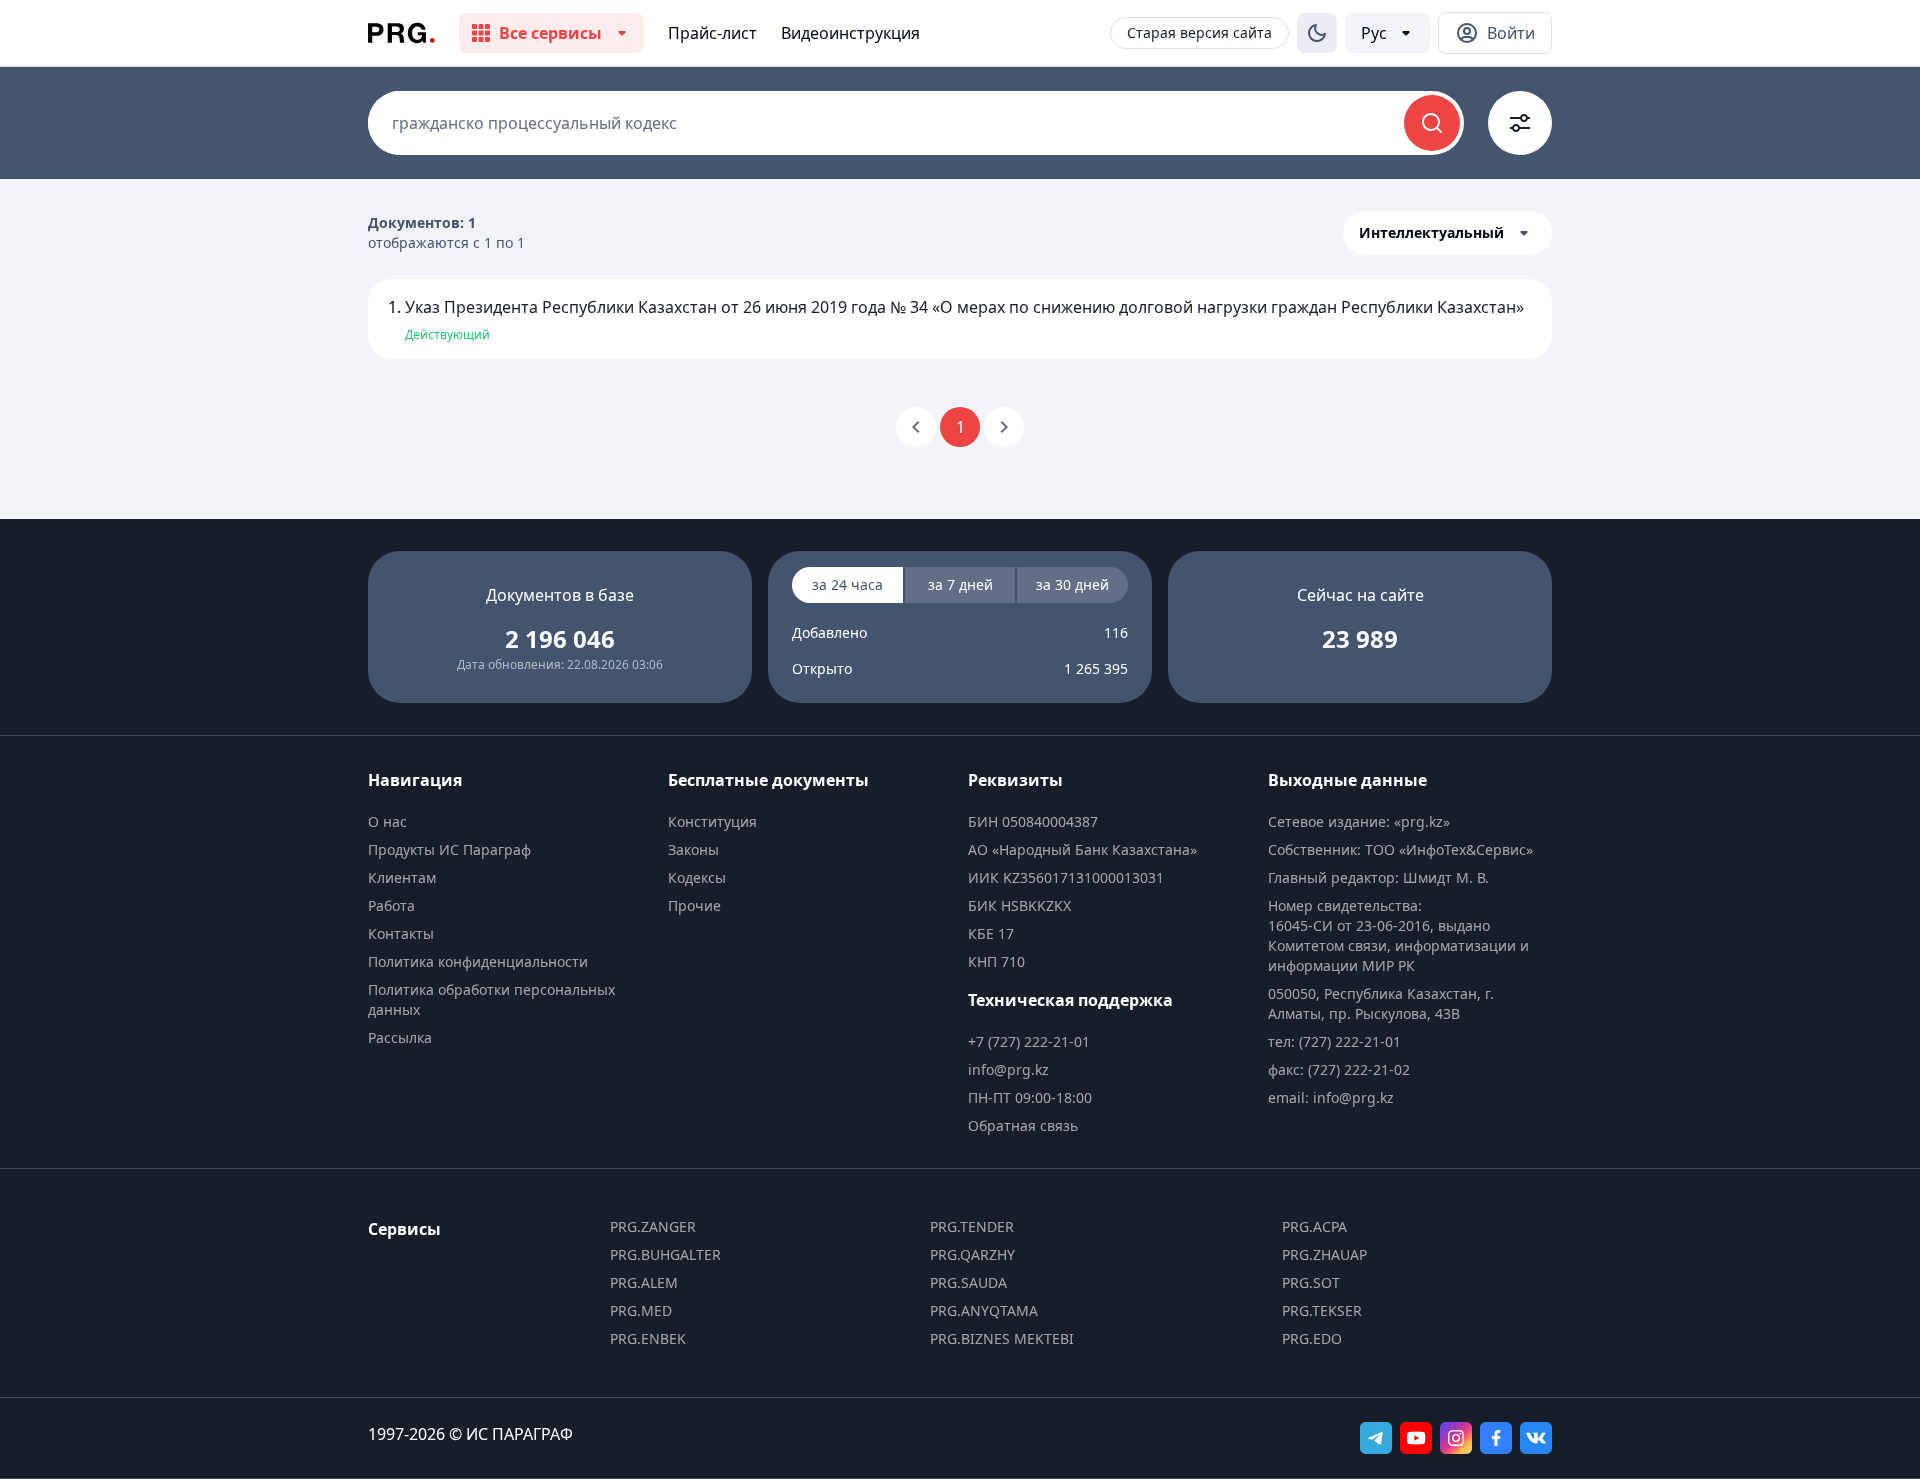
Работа (391, 905)
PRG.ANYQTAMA (984, 1310)
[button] (1447, 233)
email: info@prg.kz (1331, 1097)
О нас (387, 821)
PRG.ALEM (644, 1282)
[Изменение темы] (1317, 33)
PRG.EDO (1312, 1338)
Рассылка (400, 1037)
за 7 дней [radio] (960, 584)
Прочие (694, 905)
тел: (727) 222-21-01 (1334, 1041)
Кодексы (697, 877)
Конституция (712, 821)
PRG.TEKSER (1322, 1310)
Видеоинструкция (850, 33)
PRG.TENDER (972, 1226)
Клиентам (402, 877)
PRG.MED (641, 1310)
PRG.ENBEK (648, 1338)
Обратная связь (1023, 1125)
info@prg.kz (1008, 1069)
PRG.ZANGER (653, 1226)
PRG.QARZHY (972, 1254)
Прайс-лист (712, 33)
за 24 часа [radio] (847, 584)
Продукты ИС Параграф (449, 849)
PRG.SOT (1311, 1282)
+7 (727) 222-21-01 (1029, 1041)
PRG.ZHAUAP (1324, 1254)
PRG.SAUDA (968, 1282)
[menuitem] (510, 822)
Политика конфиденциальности (478, 961)
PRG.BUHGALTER (665, 1254)
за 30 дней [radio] (1072, 584)
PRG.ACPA (1314, 1226)
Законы (693, 849)
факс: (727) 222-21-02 (1339, 1069)
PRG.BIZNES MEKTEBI (1002, 1338)
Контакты (401, 933)
